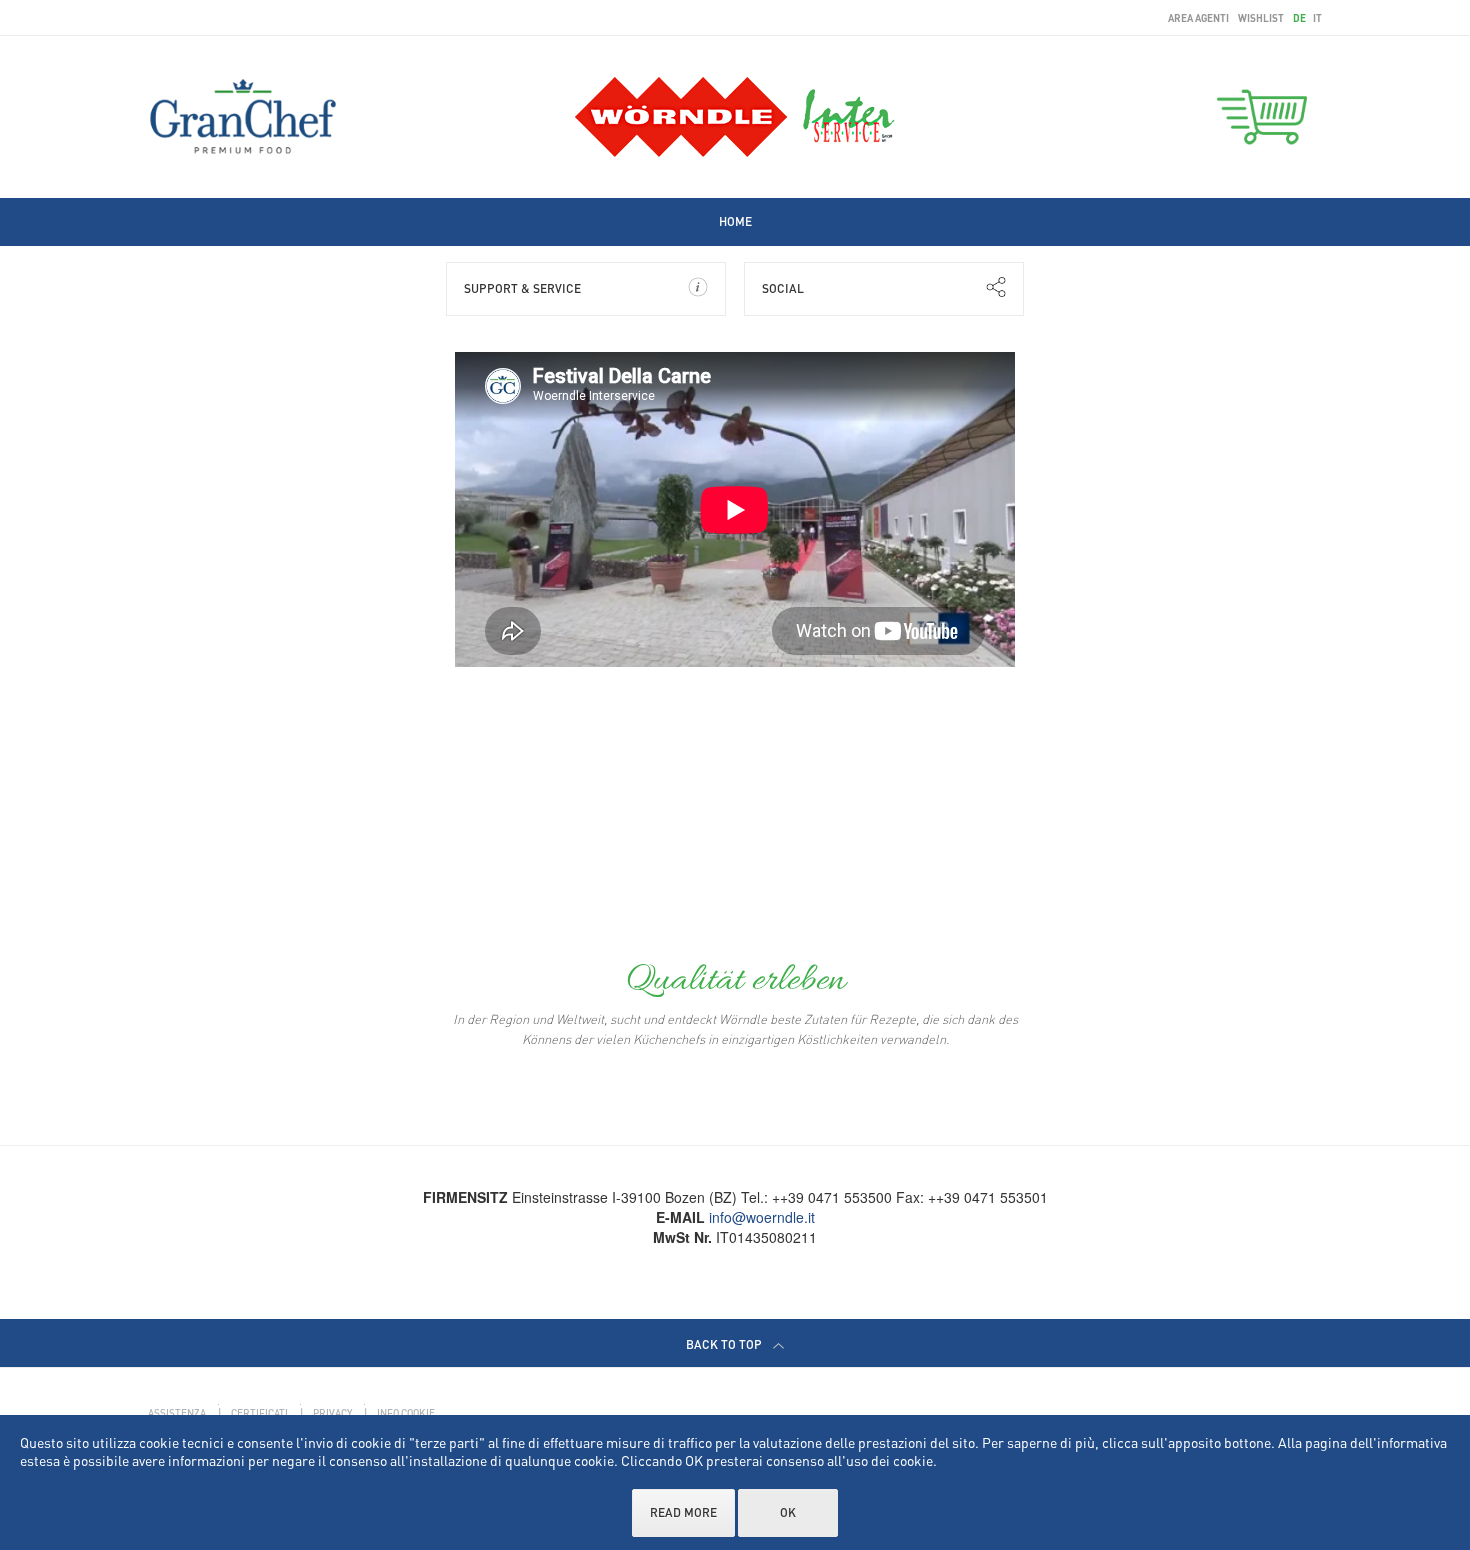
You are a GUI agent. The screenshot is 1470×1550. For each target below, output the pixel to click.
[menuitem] (735, 221)
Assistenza (177, 1413)
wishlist (1261, 18)
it (1317, 18)
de (1300, 18)
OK (788, 1512)
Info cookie (406, 1413)
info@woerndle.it (762, 1217)
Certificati (259, 1413)
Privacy (332, 1413)
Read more (683, 1512)
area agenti (1198, 18)
